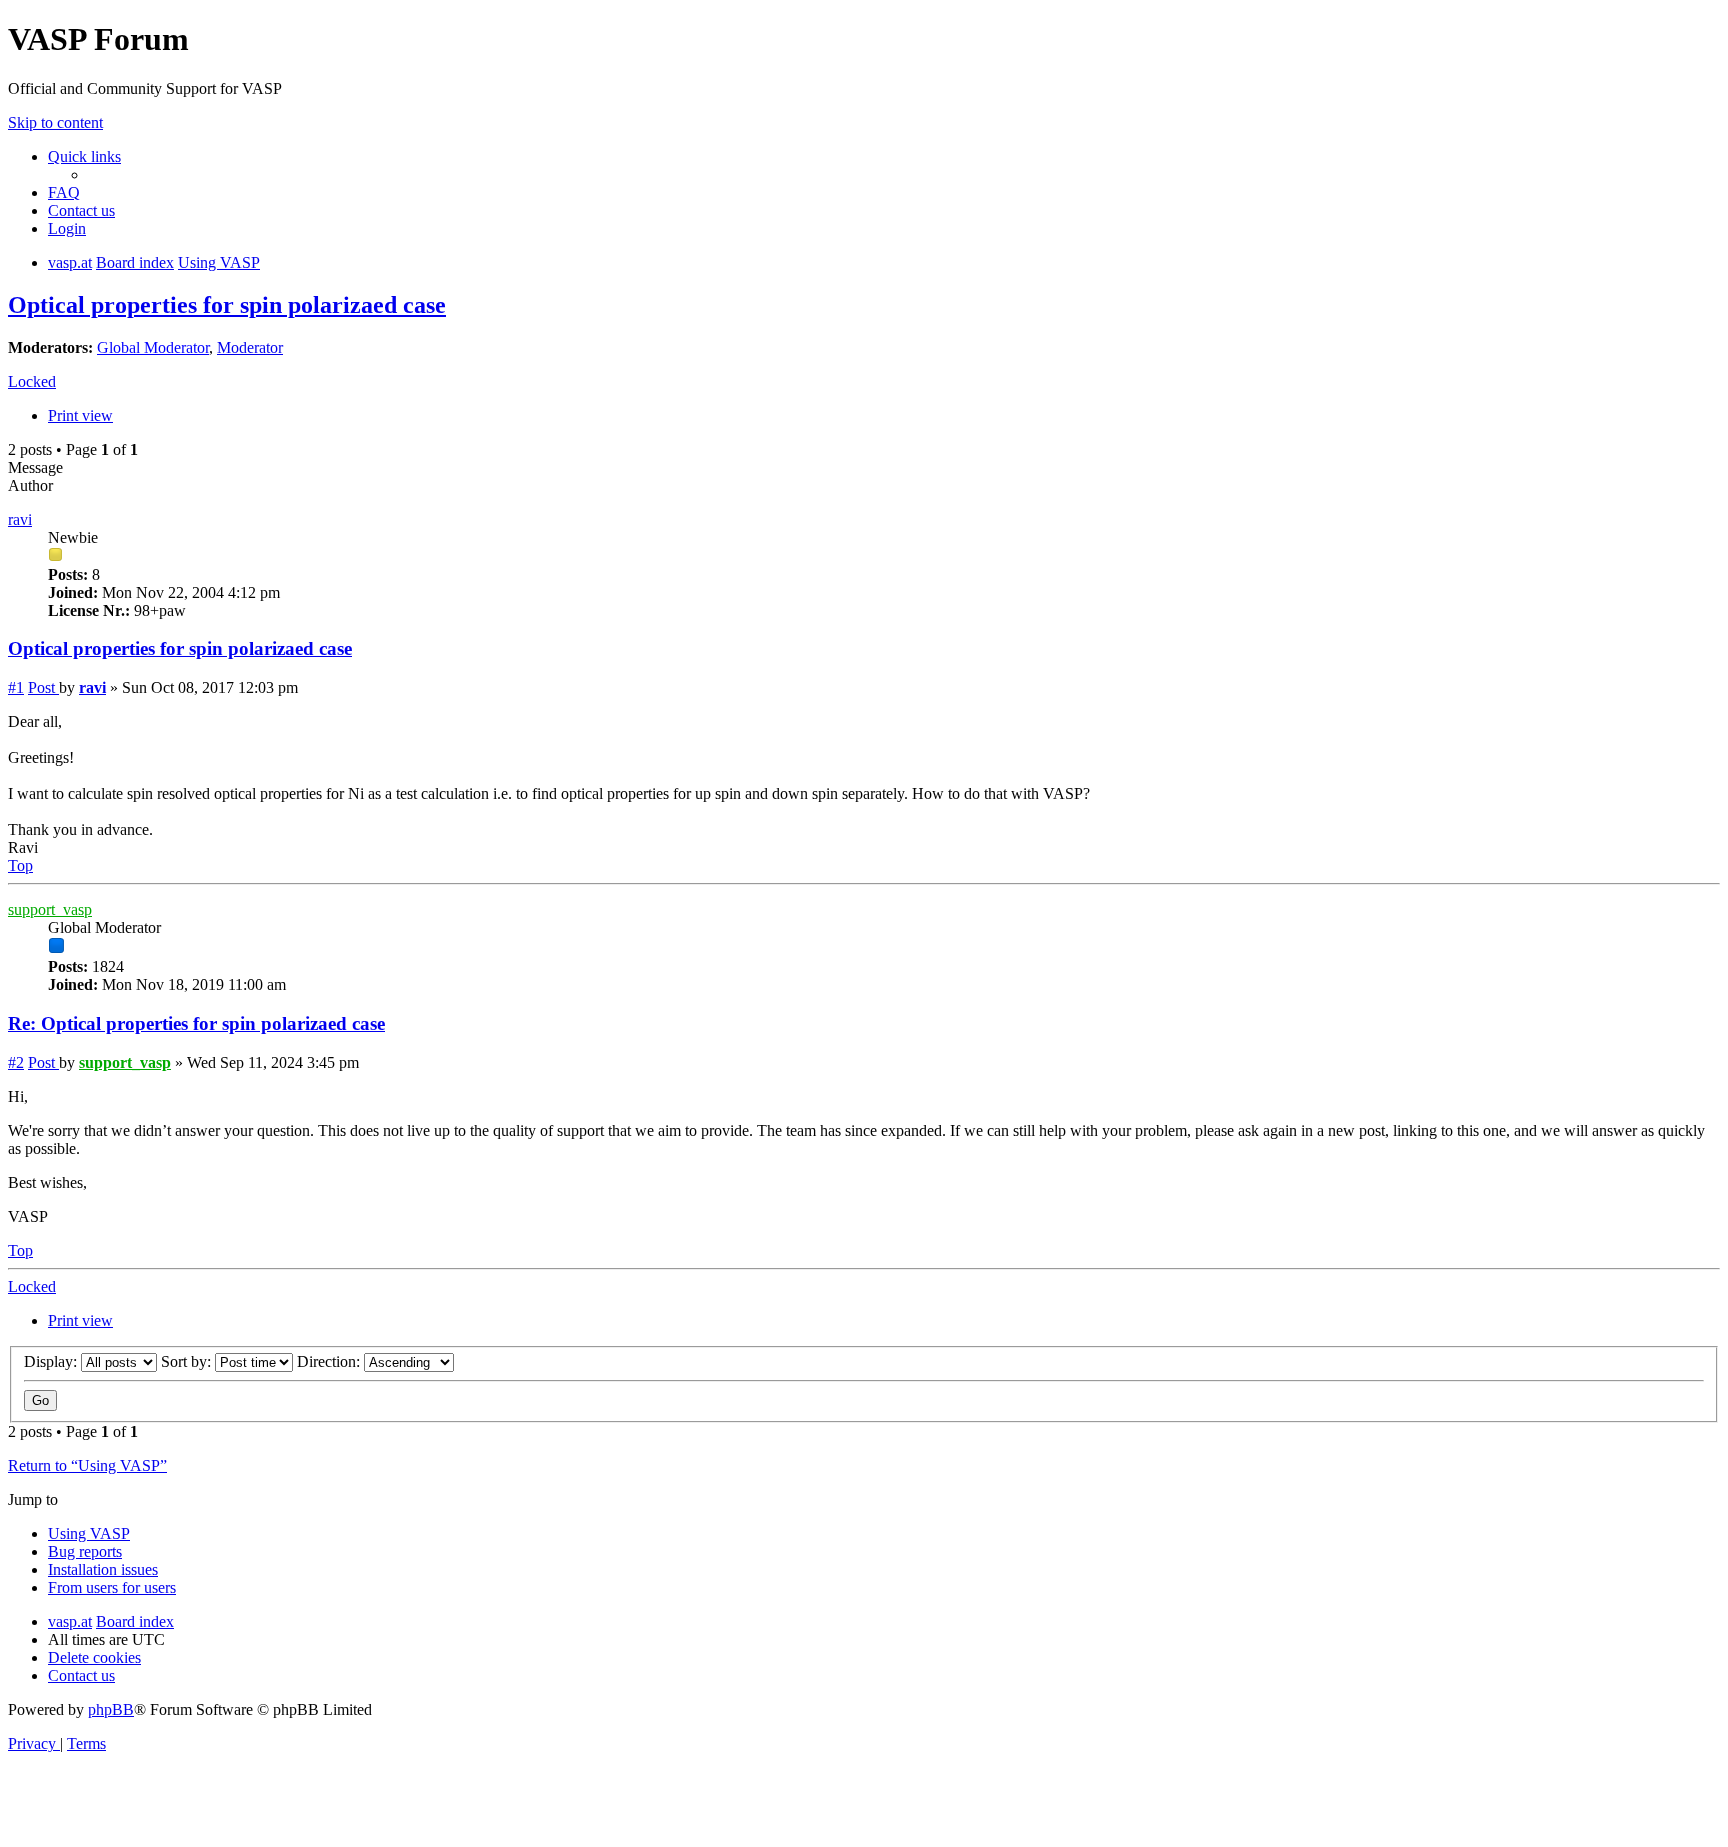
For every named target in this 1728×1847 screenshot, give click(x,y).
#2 (16, 1062)
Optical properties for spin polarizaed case (227, 305)
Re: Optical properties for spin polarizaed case (196, 1023)
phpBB (111, 1709)
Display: (52, 1361)
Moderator (250, 347)
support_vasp (50, 909)
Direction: (330, 1361)
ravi (20, 519)
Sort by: (188, 1361)
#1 (16, 687)
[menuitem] (64, 192)
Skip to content (55, 122)
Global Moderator (153, 347)
